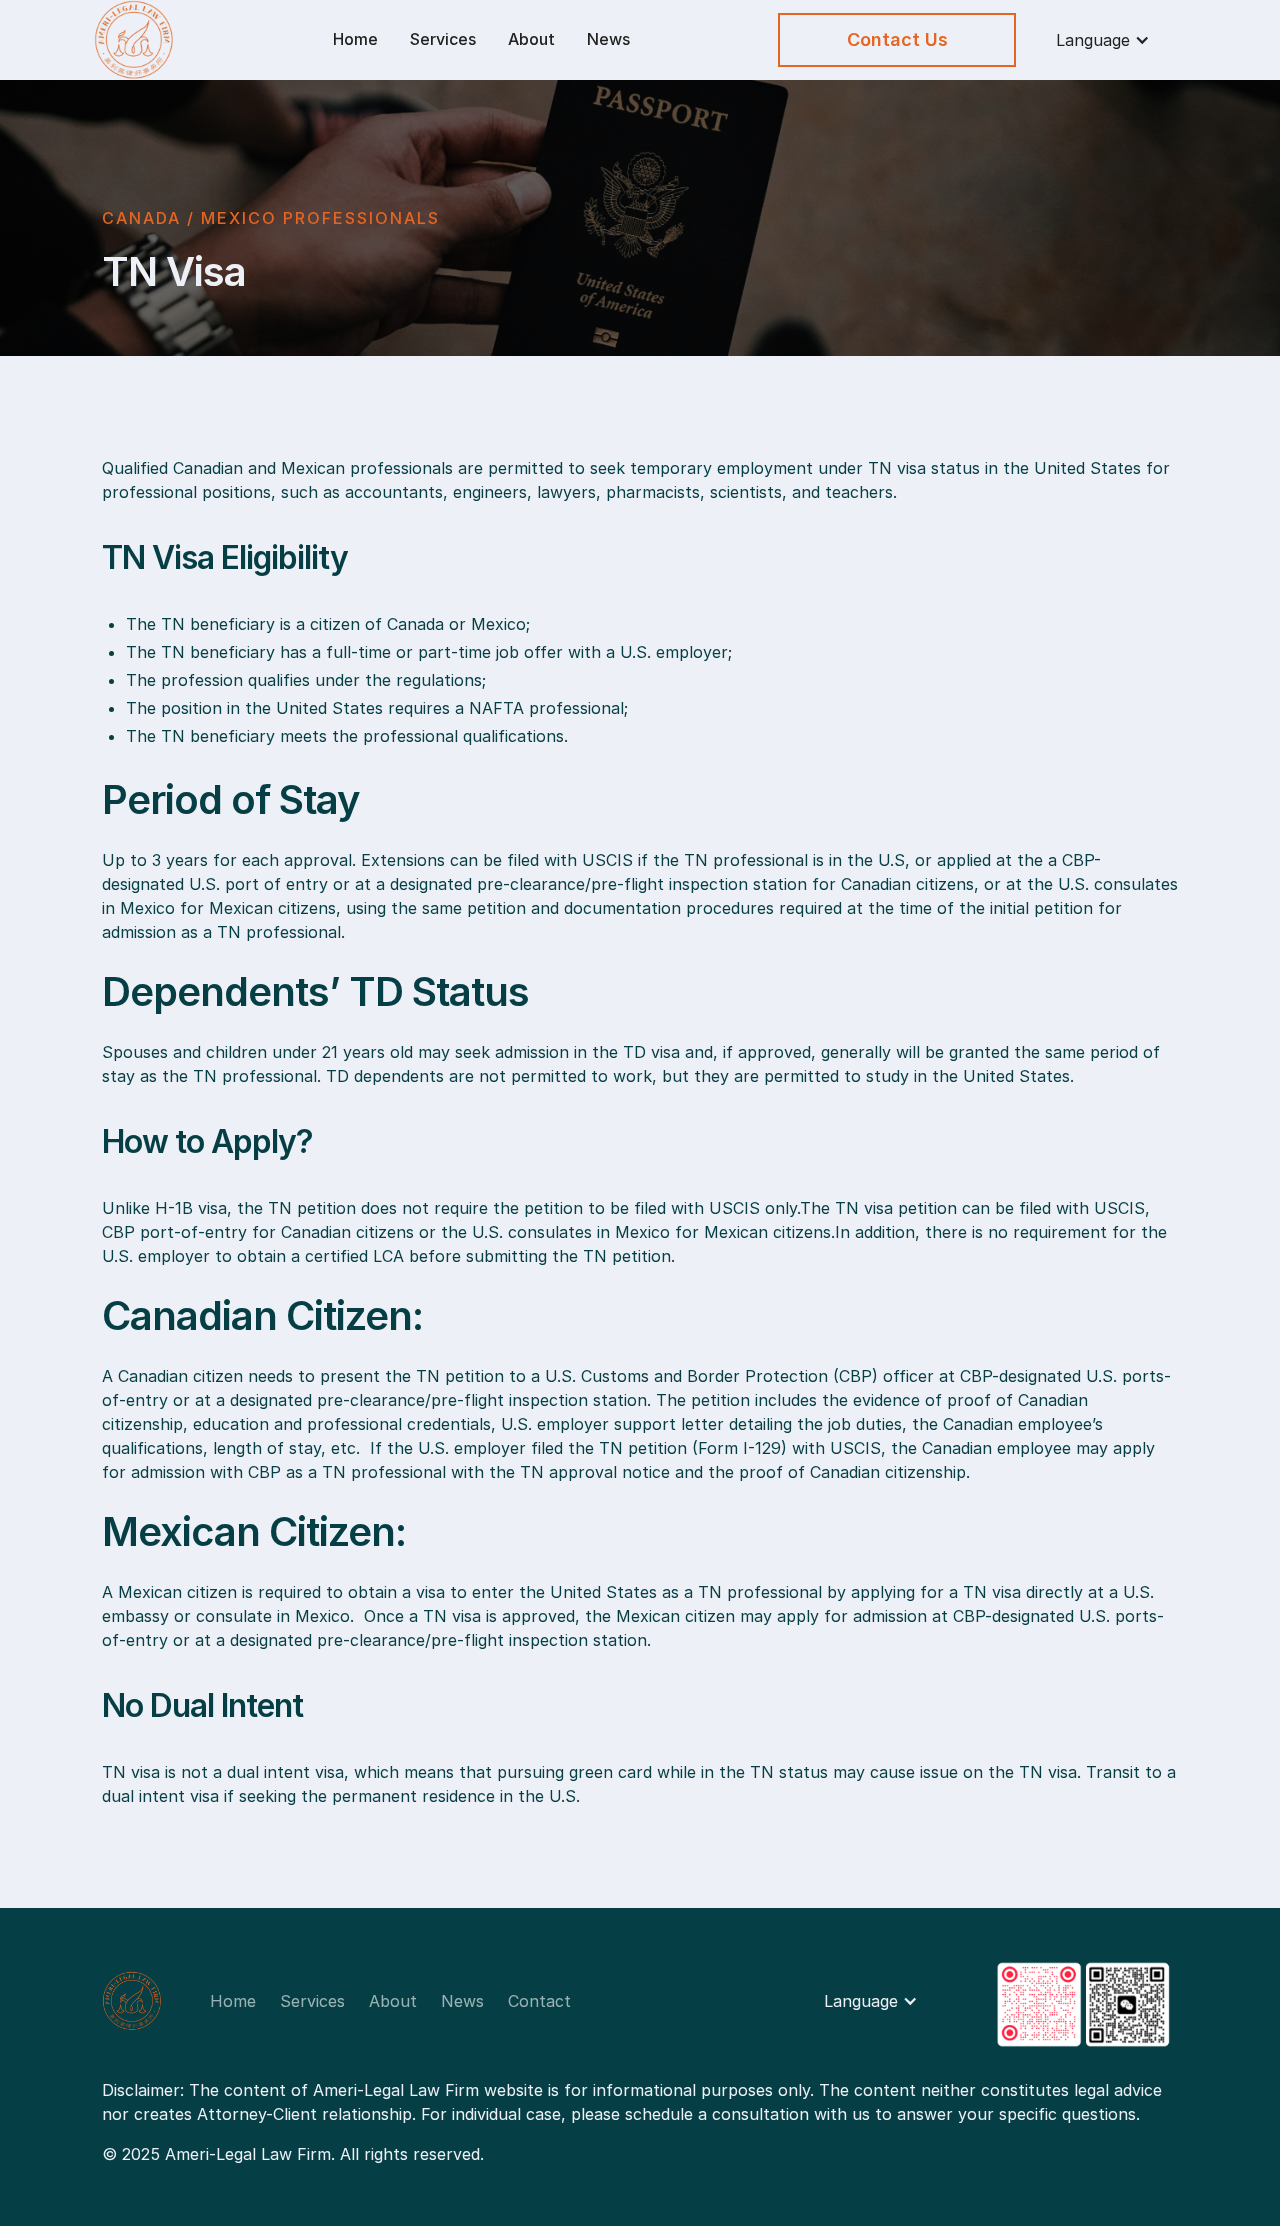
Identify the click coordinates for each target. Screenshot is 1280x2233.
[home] (187, 40)
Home (355, 39)
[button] (1103, 40)
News (608, 39)
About (531, 39)
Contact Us (897, 39)
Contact (539, 2001)
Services (443, 39)
